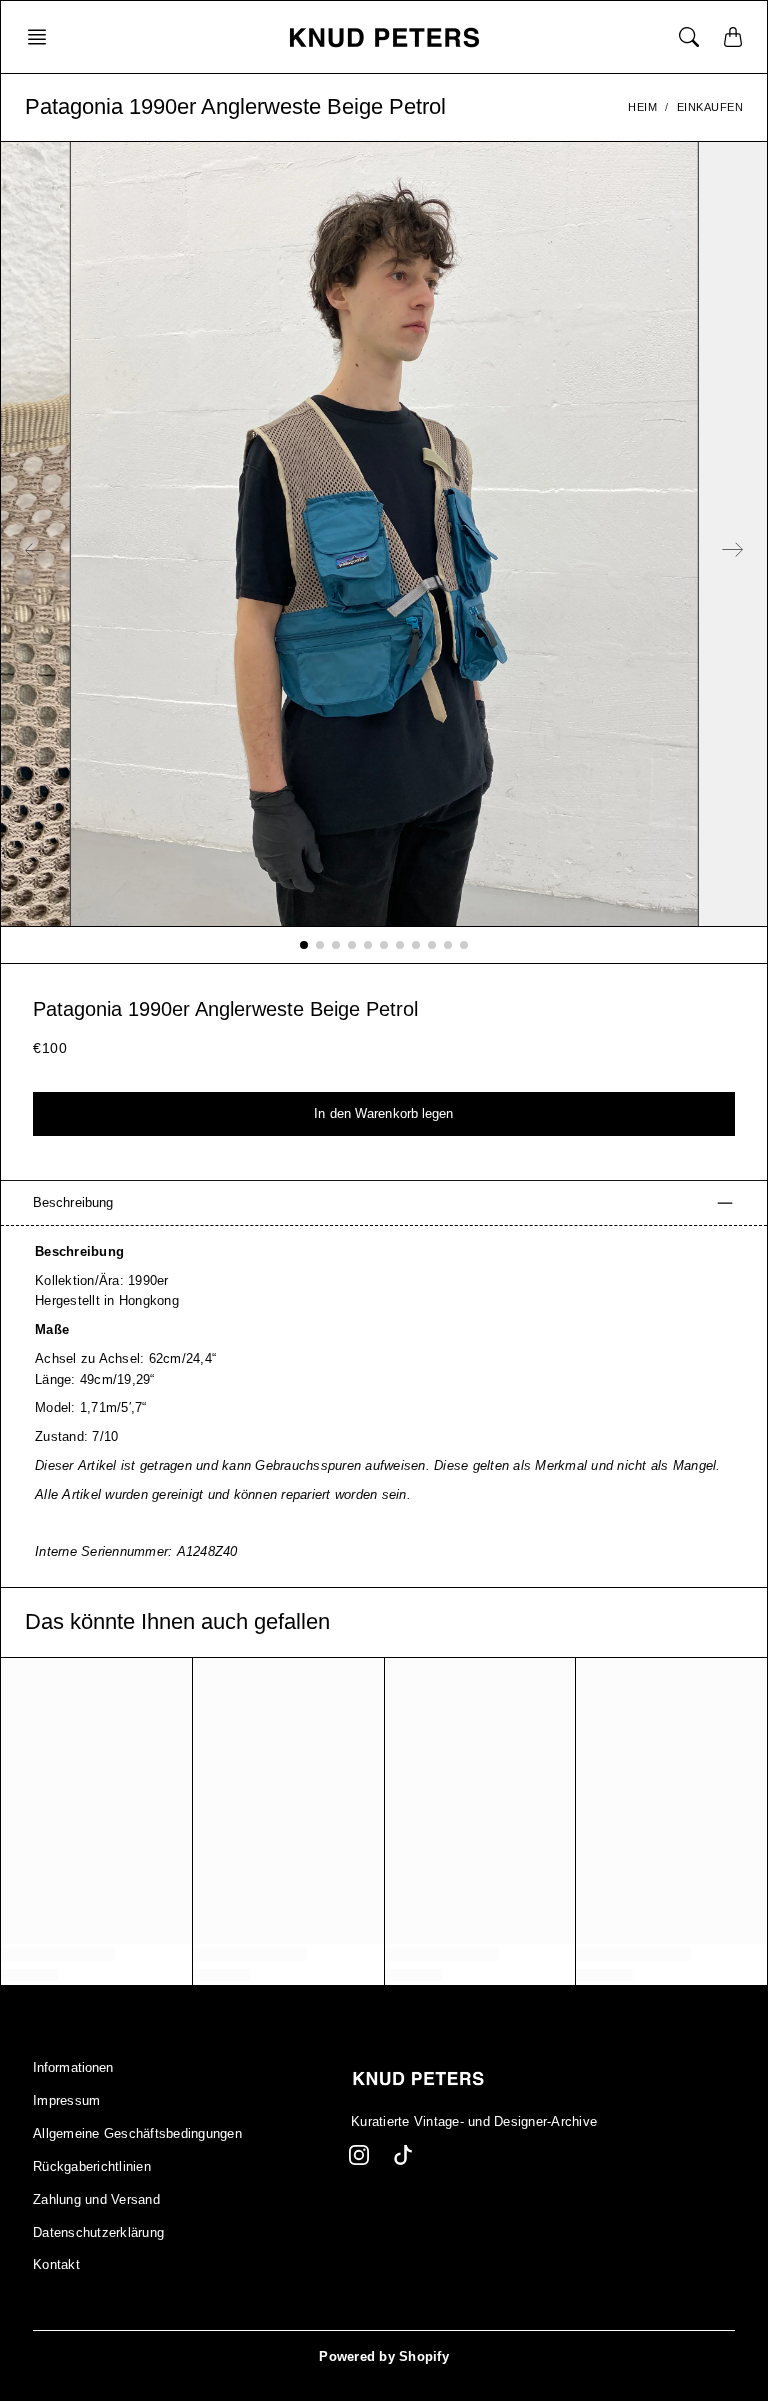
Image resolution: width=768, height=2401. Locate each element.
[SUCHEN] (689, 37)
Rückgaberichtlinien (92, 2167)
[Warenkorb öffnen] (733, 37)
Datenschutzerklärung (98, 2233)
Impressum (66, 2101)
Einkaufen (710, 107)
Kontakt (56, 2265)
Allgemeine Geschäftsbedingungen (137, 2134)
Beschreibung (73, 1202)
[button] (43, 37)
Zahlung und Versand (96, 2200)
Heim (642, 107)
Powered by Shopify (384, 2357)
